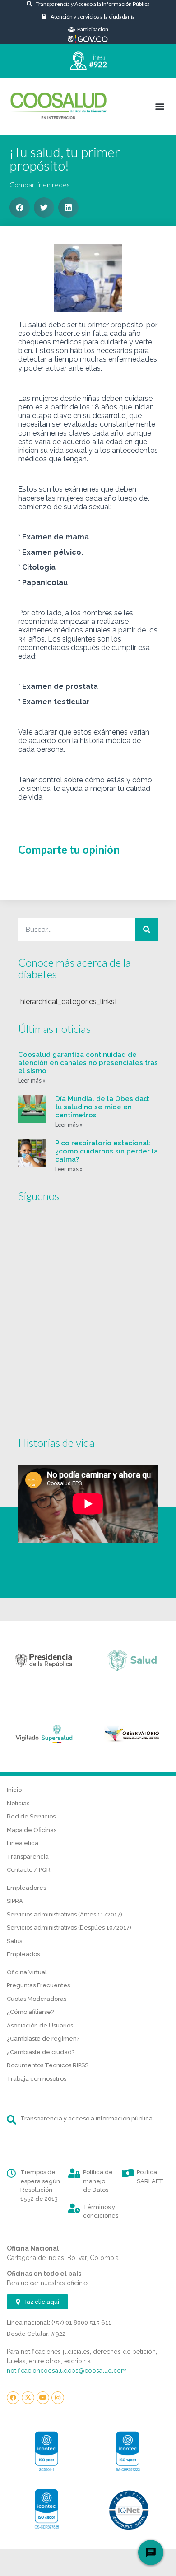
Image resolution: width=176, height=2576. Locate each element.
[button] (160, 106)
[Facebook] (13, 2398)
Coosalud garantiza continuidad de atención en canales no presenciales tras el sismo (88, 1063)
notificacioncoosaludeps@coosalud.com (67, 2371)
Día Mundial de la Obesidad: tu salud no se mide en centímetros (102, 1107)
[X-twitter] (28, 2398)
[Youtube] (43, 2398)
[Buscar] (147, 930)
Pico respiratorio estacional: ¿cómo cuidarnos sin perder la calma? (107, 1151)
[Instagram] (58, 2398)
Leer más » (32, 1080)
